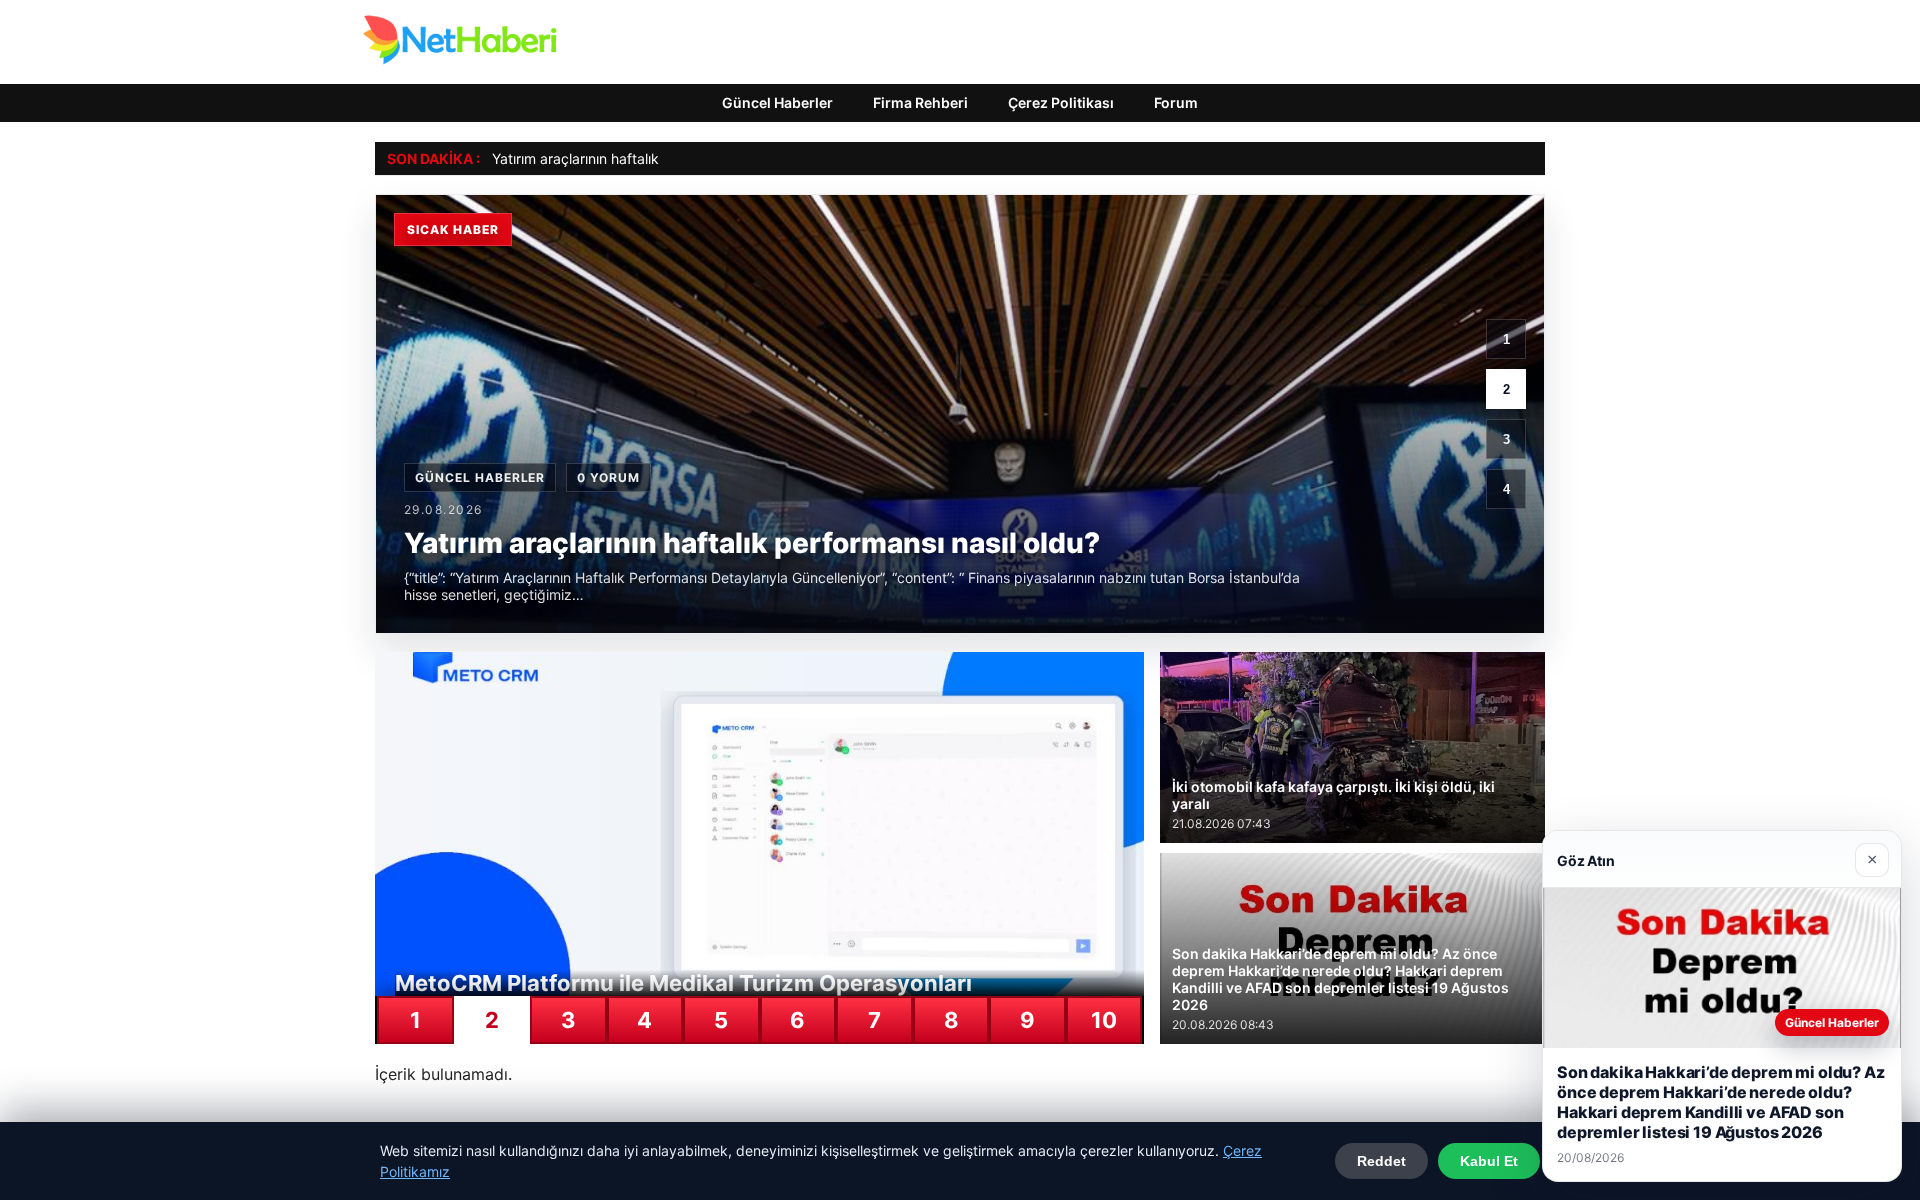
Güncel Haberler (777, 102)
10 (1104, 1020)
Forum (1176, 102)
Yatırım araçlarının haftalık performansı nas (630, 158)
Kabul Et (1489, 1161)
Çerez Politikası (1061, 102)
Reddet (1381, 1161)
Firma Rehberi (920, 102)
